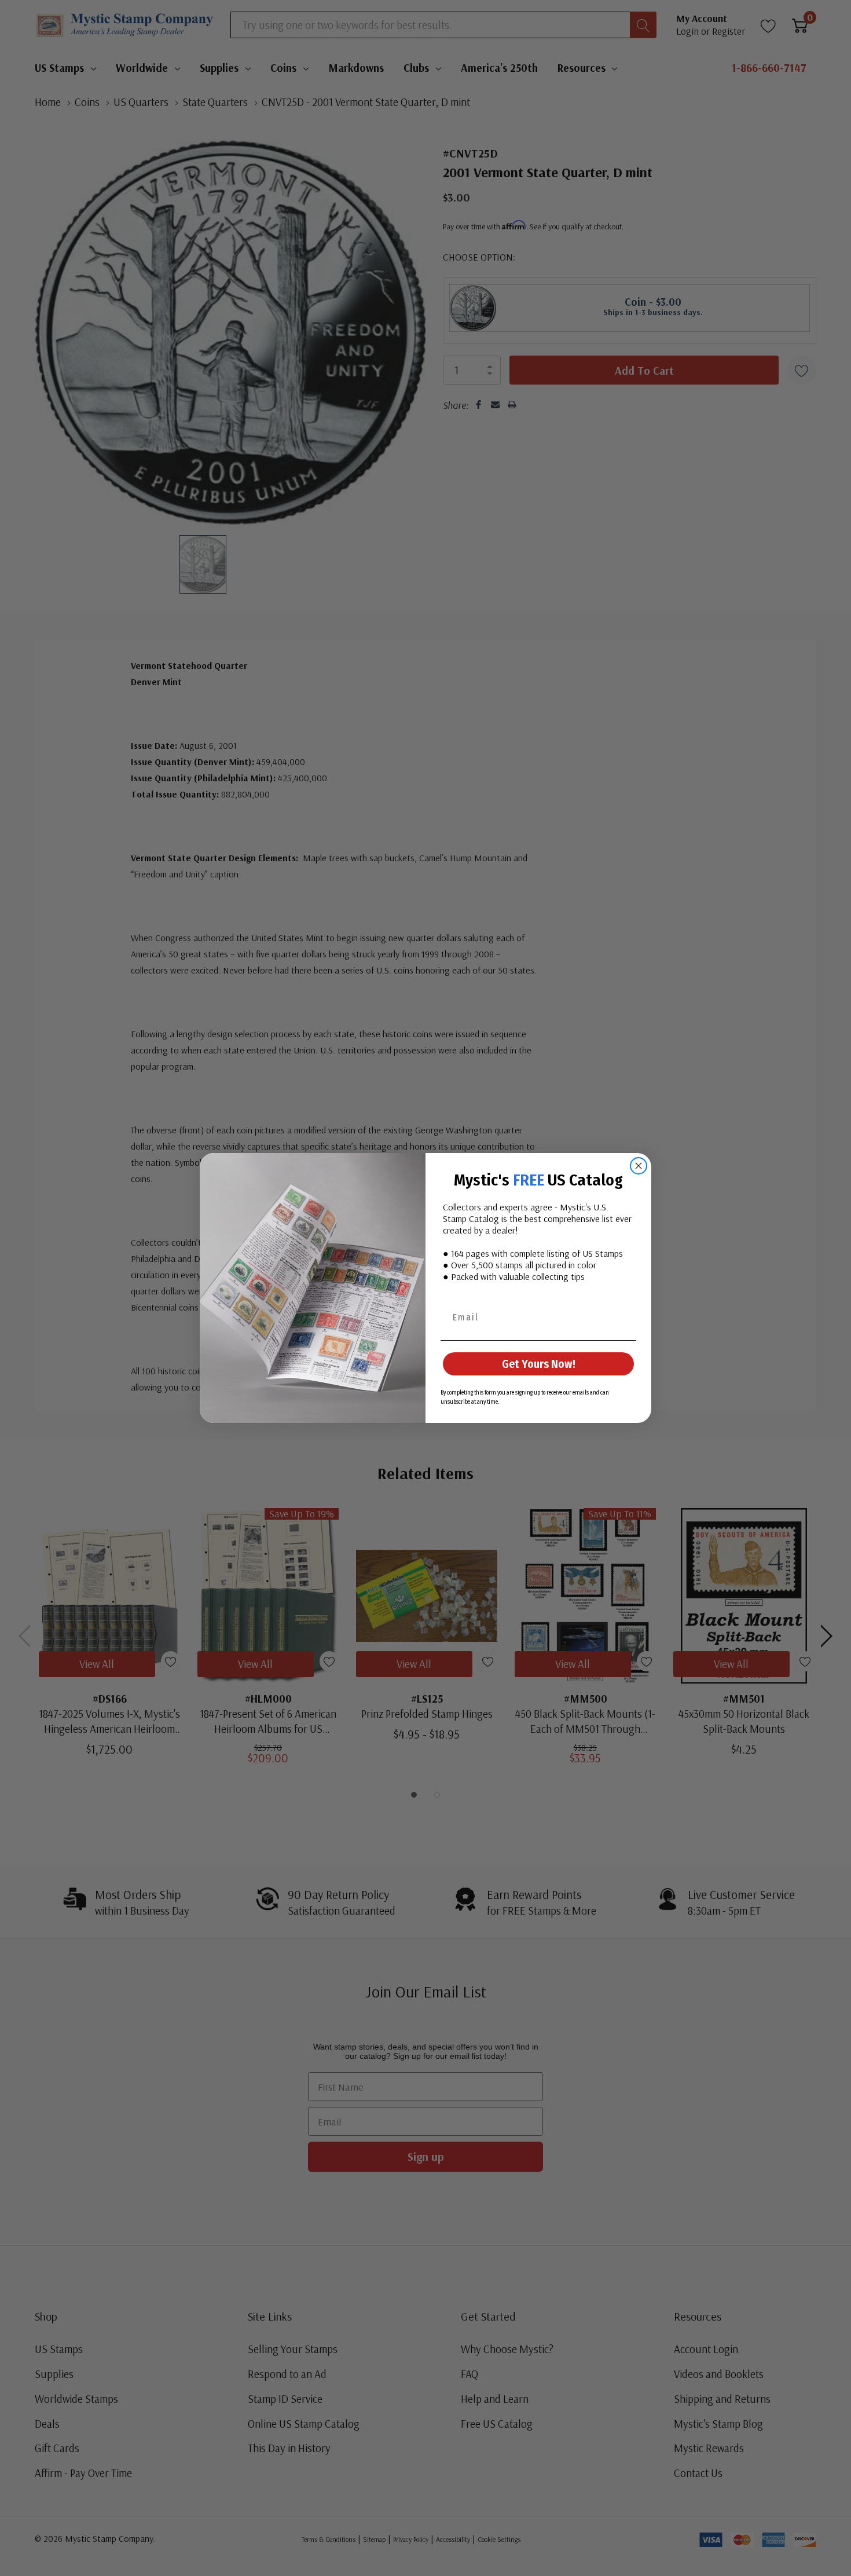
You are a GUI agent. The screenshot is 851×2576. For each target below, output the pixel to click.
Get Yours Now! (539, 1364)
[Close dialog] (639, 1166)
